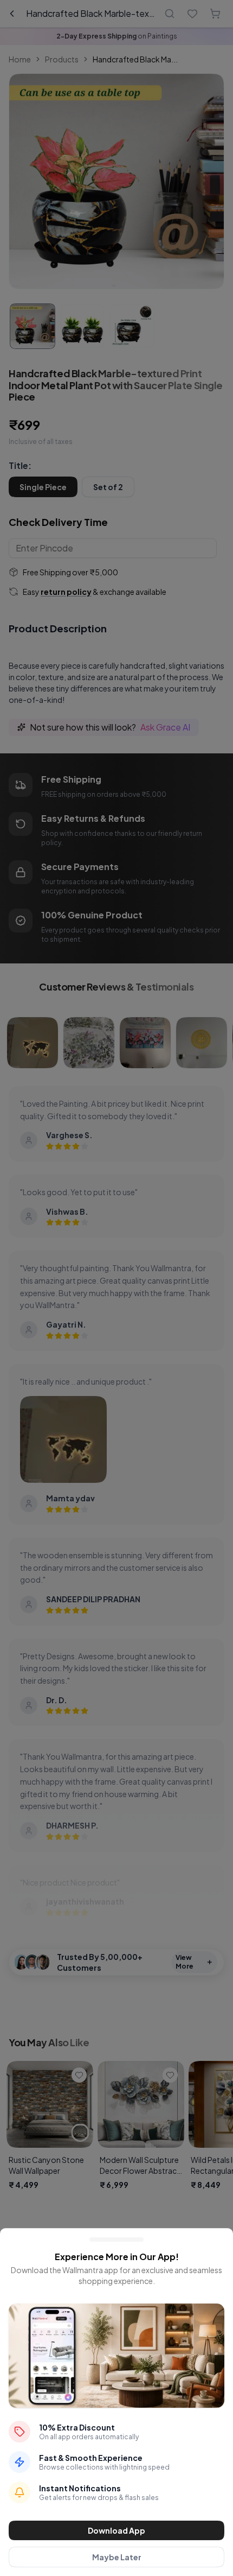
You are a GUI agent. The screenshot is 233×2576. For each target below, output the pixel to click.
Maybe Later (117, 2557)
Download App (116, 2530)
